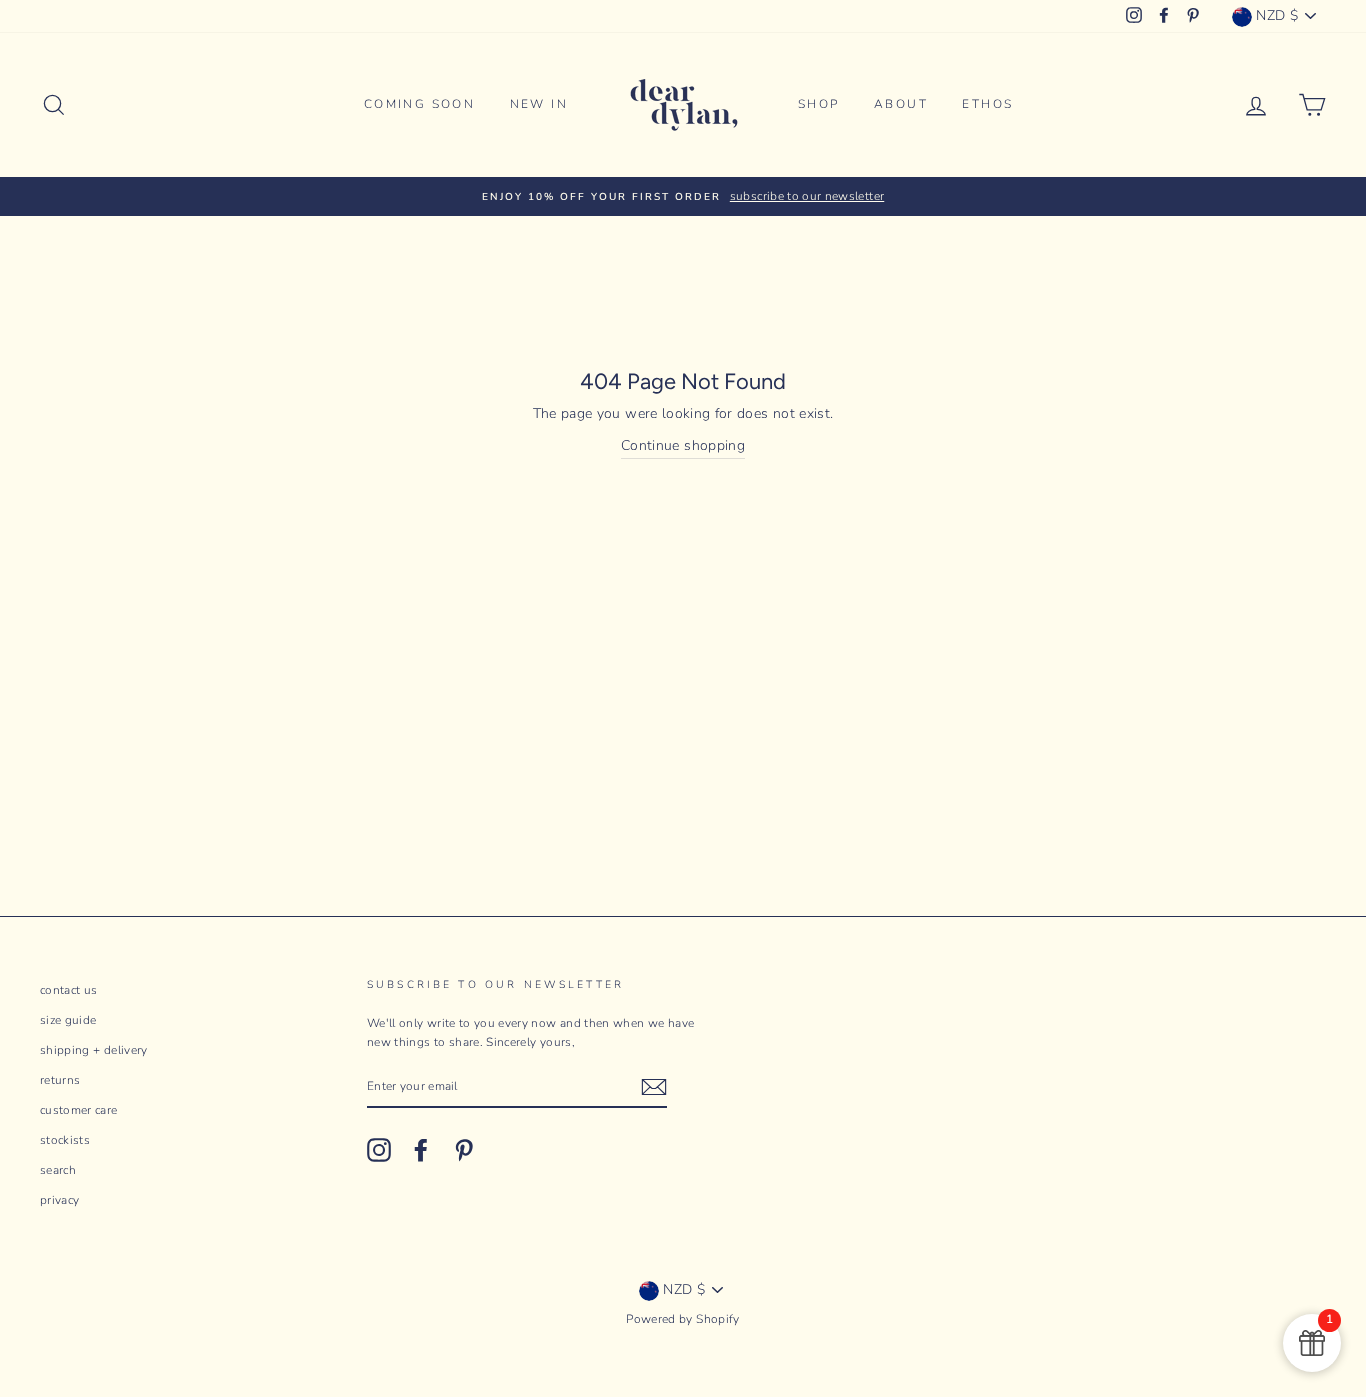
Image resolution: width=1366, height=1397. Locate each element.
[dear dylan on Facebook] (421, 1150)
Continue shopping (683, 445)
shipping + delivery (94, 1050)
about (901, 104)
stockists (65, 1140)
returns (60, 1080)
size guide (68, 1020)
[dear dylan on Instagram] (379, 1150)
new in (539, 104)
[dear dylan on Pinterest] (464, 1150)
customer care (79, 1110)
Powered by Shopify (682, 1319)
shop (819, 104)
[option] (683, 196)
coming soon (419, 104)
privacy (59, 1200)
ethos (987, 104)
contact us (69, 990)
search (58, 1170)
